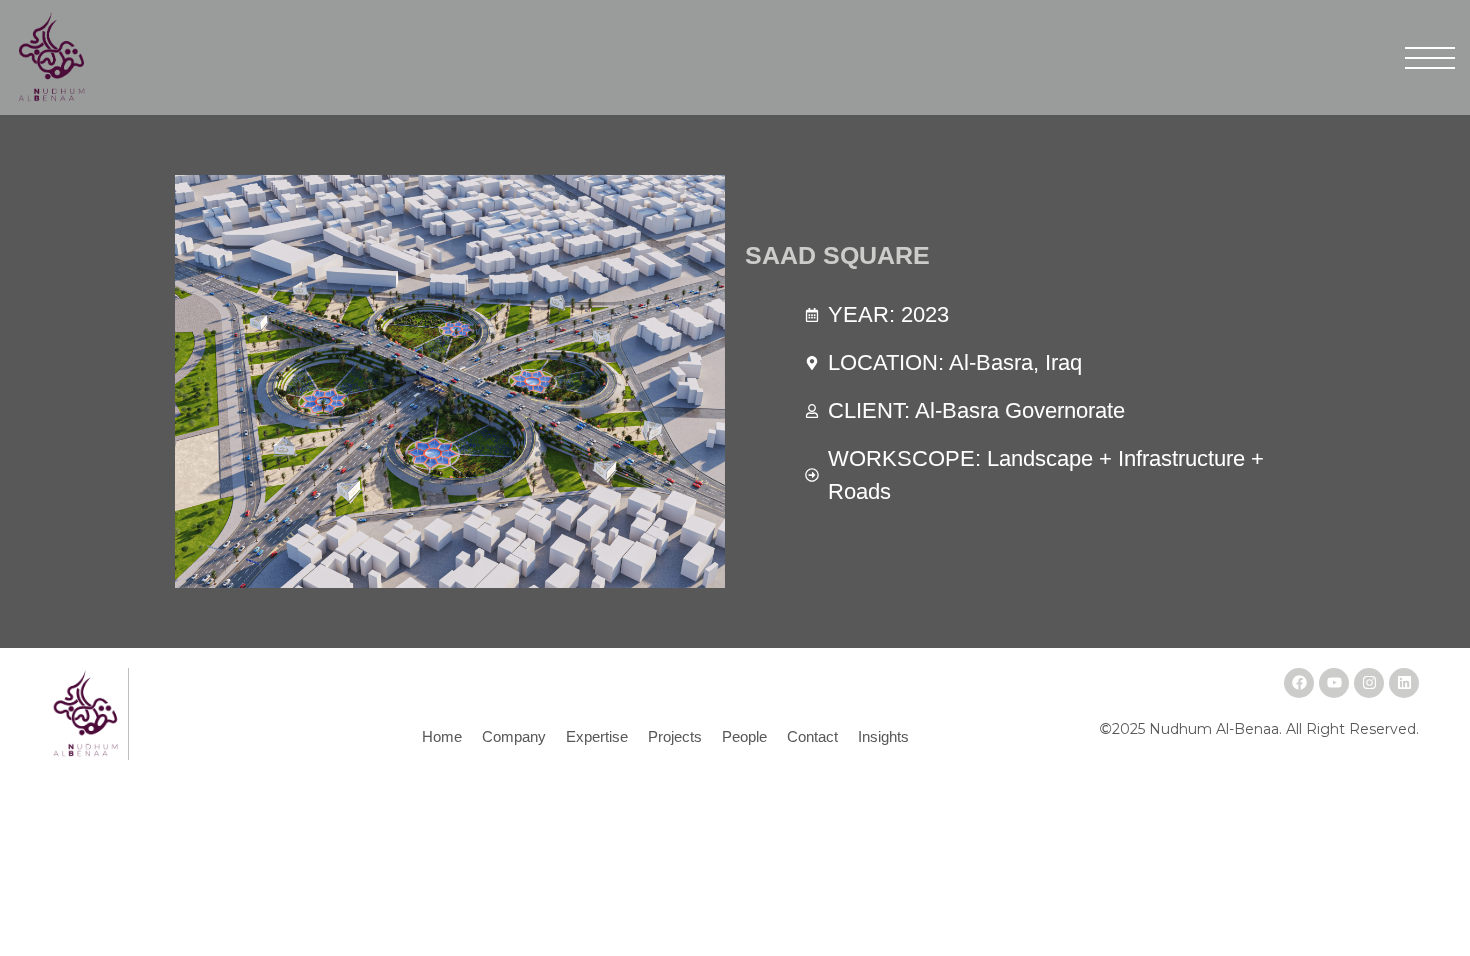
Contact (812, 736)
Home (442, 736)
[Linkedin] (1404, 683)
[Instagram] (1369, 683)
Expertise (597, 736)
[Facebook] (1299, 683)
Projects (675, 736)
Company (514, 736)
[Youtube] (1334, 683)
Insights (883, 736)
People (744, 736)
